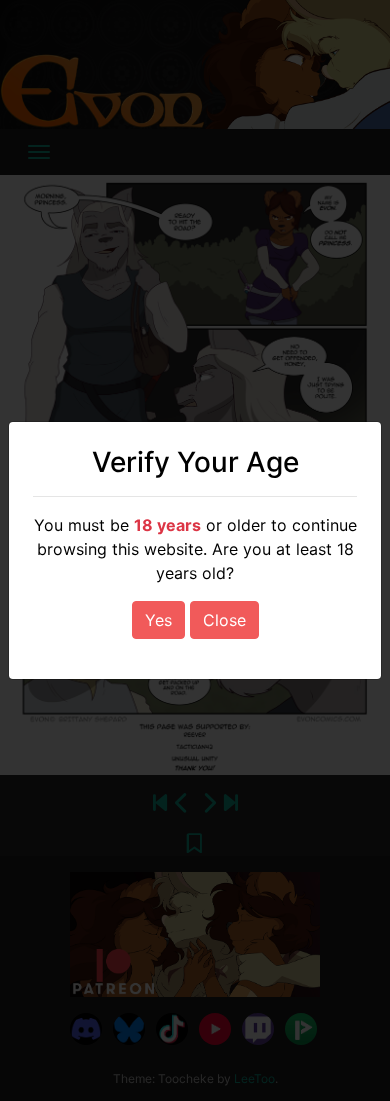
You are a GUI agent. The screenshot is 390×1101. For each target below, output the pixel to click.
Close (224, 620)
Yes (158, 620)
